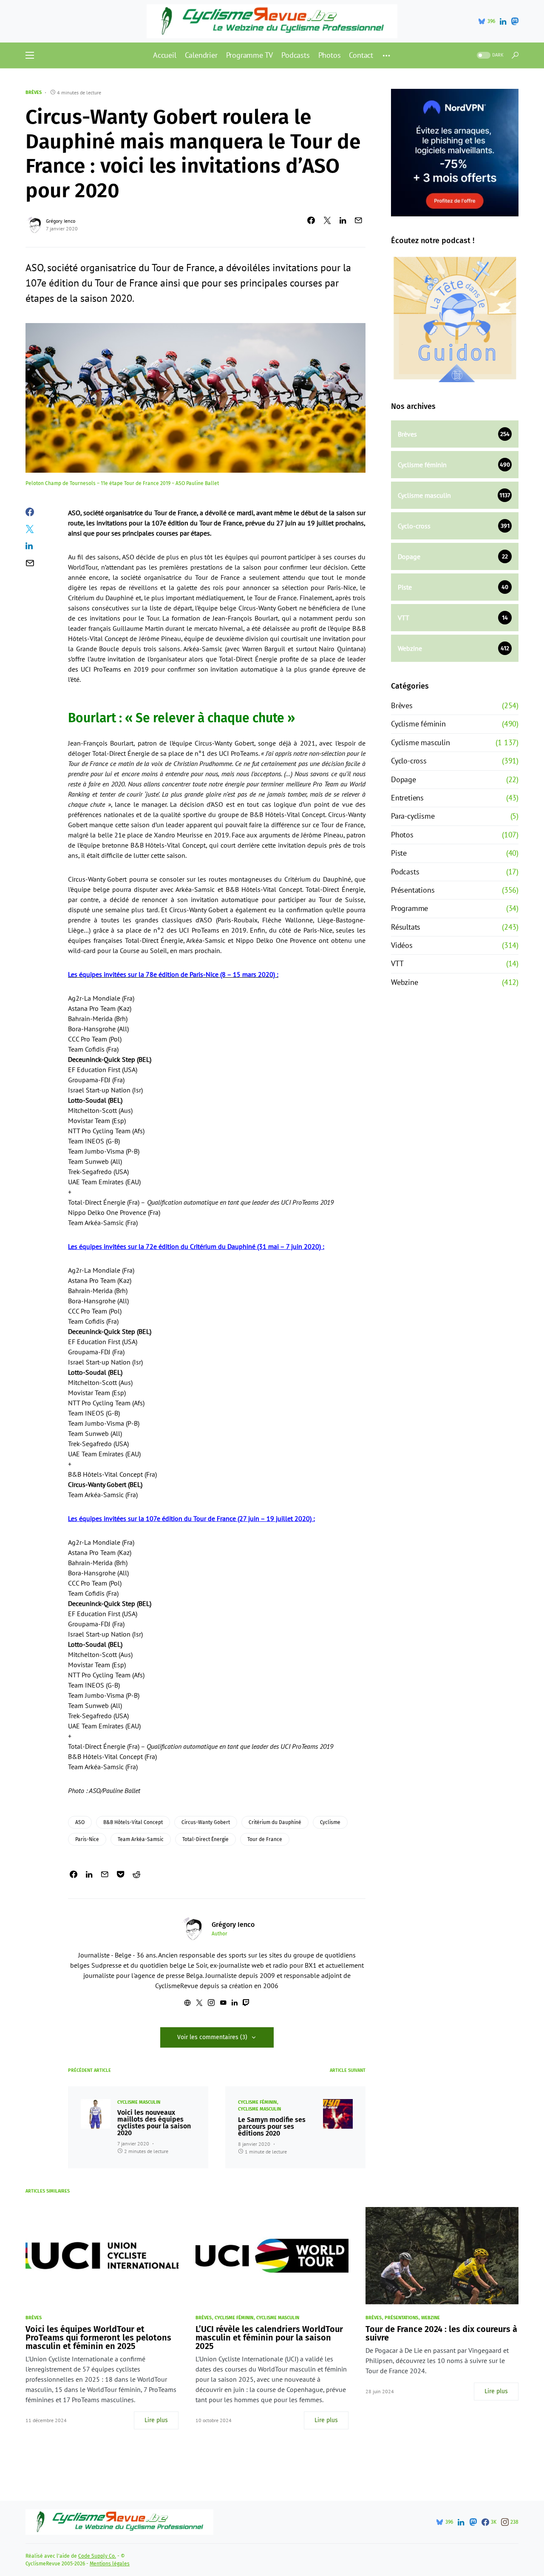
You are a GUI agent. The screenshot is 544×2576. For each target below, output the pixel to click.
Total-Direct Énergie (205, 1839)
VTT (397, 963)
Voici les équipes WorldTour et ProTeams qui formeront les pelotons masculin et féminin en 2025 (98, 2338)
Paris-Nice (87, 1839)
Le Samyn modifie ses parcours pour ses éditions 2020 (272, 2127)
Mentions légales (110, 2564)
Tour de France (265, 1839)
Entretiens (407, 798)
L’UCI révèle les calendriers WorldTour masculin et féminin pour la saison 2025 (269, 2338)
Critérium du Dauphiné (275, 1822)
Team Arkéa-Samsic (141, 1839)
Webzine (405, 982)
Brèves (34, 92)
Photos (402, 835)
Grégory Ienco (61, 221)
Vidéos (402, 945)
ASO (80, 1822)
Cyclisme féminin (257, 2102)
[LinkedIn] (503, 21)
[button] (30, 55)
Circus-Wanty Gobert (206, 1822)
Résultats (406, 927)
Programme (409, 908)
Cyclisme (330, 1822)
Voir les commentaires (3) (212, 2037)
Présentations (413, 890)
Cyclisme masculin (139, 2102)
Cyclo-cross (409, 761)
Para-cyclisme (413, 816)
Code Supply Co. (97, 2556)
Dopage (404, 779)
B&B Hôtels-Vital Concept (133, 1822)
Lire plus (156, 2420)
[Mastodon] (515, 21)
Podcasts (405, 872)
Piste (399, 853)
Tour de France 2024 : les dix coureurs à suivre (441, 2333)
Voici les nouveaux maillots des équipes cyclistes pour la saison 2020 (154, 2123)
